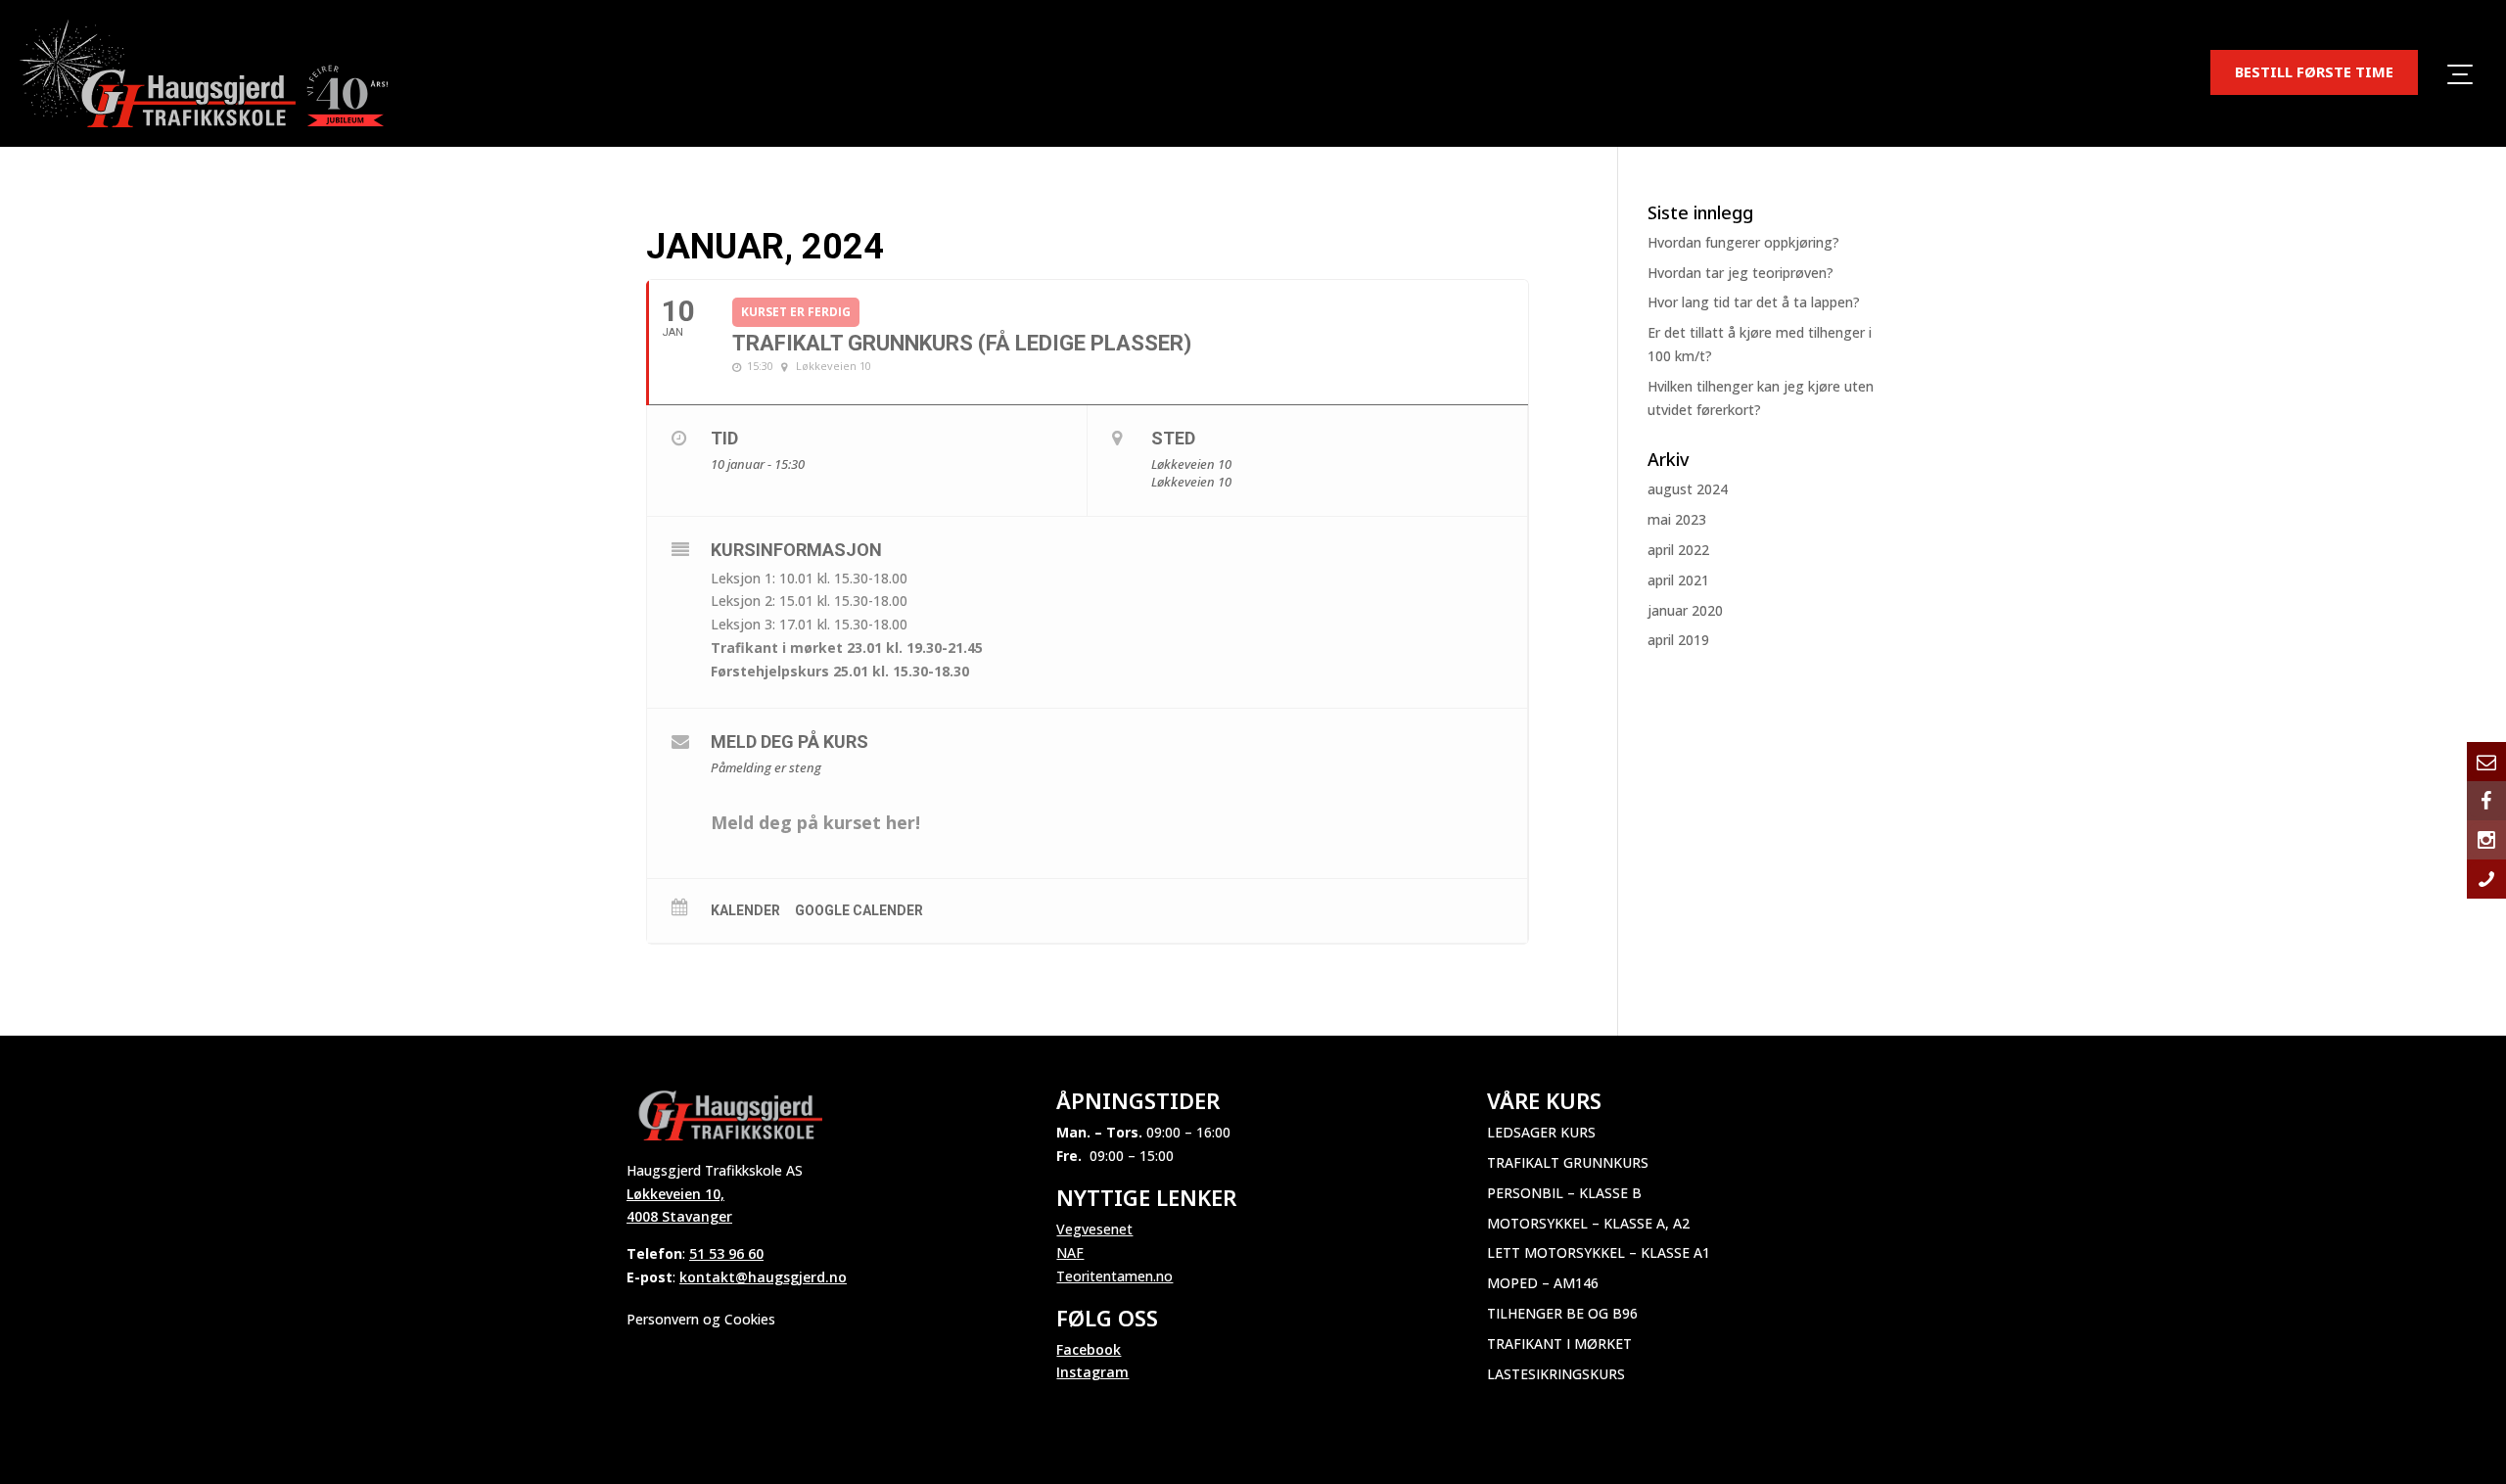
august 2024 (1688, 489)
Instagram (1092, 1372)
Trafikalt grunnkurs (1568, 1162)
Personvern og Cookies (701, 1319)
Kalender (745, 910)
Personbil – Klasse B (1564, 1193)
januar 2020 (1685, 610)
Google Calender (859, 910)
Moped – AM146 (1543, 1283)
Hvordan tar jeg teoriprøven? (1740, 273)
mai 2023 (1677, 519)
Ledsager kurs (1541, 1132)
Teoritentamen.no (1114, 1276)
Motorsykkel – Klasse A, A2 (1588, 1223)
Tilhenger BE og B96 (1562, 1313)
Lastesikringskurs (1556, 1374)
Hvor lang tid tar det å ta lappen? (1754, 302)
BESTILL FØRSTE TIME (2314, 71)
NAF (1070, 1252)
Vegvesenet (1094, 1229)
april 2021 (1678, 580)
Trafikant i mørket (1559, 1344)
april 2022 (1678, 550)
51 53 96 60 (726, 1253)
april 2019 (1678, 640)
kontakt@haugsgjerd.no (763, 1277)
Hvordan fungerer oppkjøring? (1743, 242)
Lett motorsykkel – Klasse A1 (1599, 1252)
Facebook (1089, 1349)
